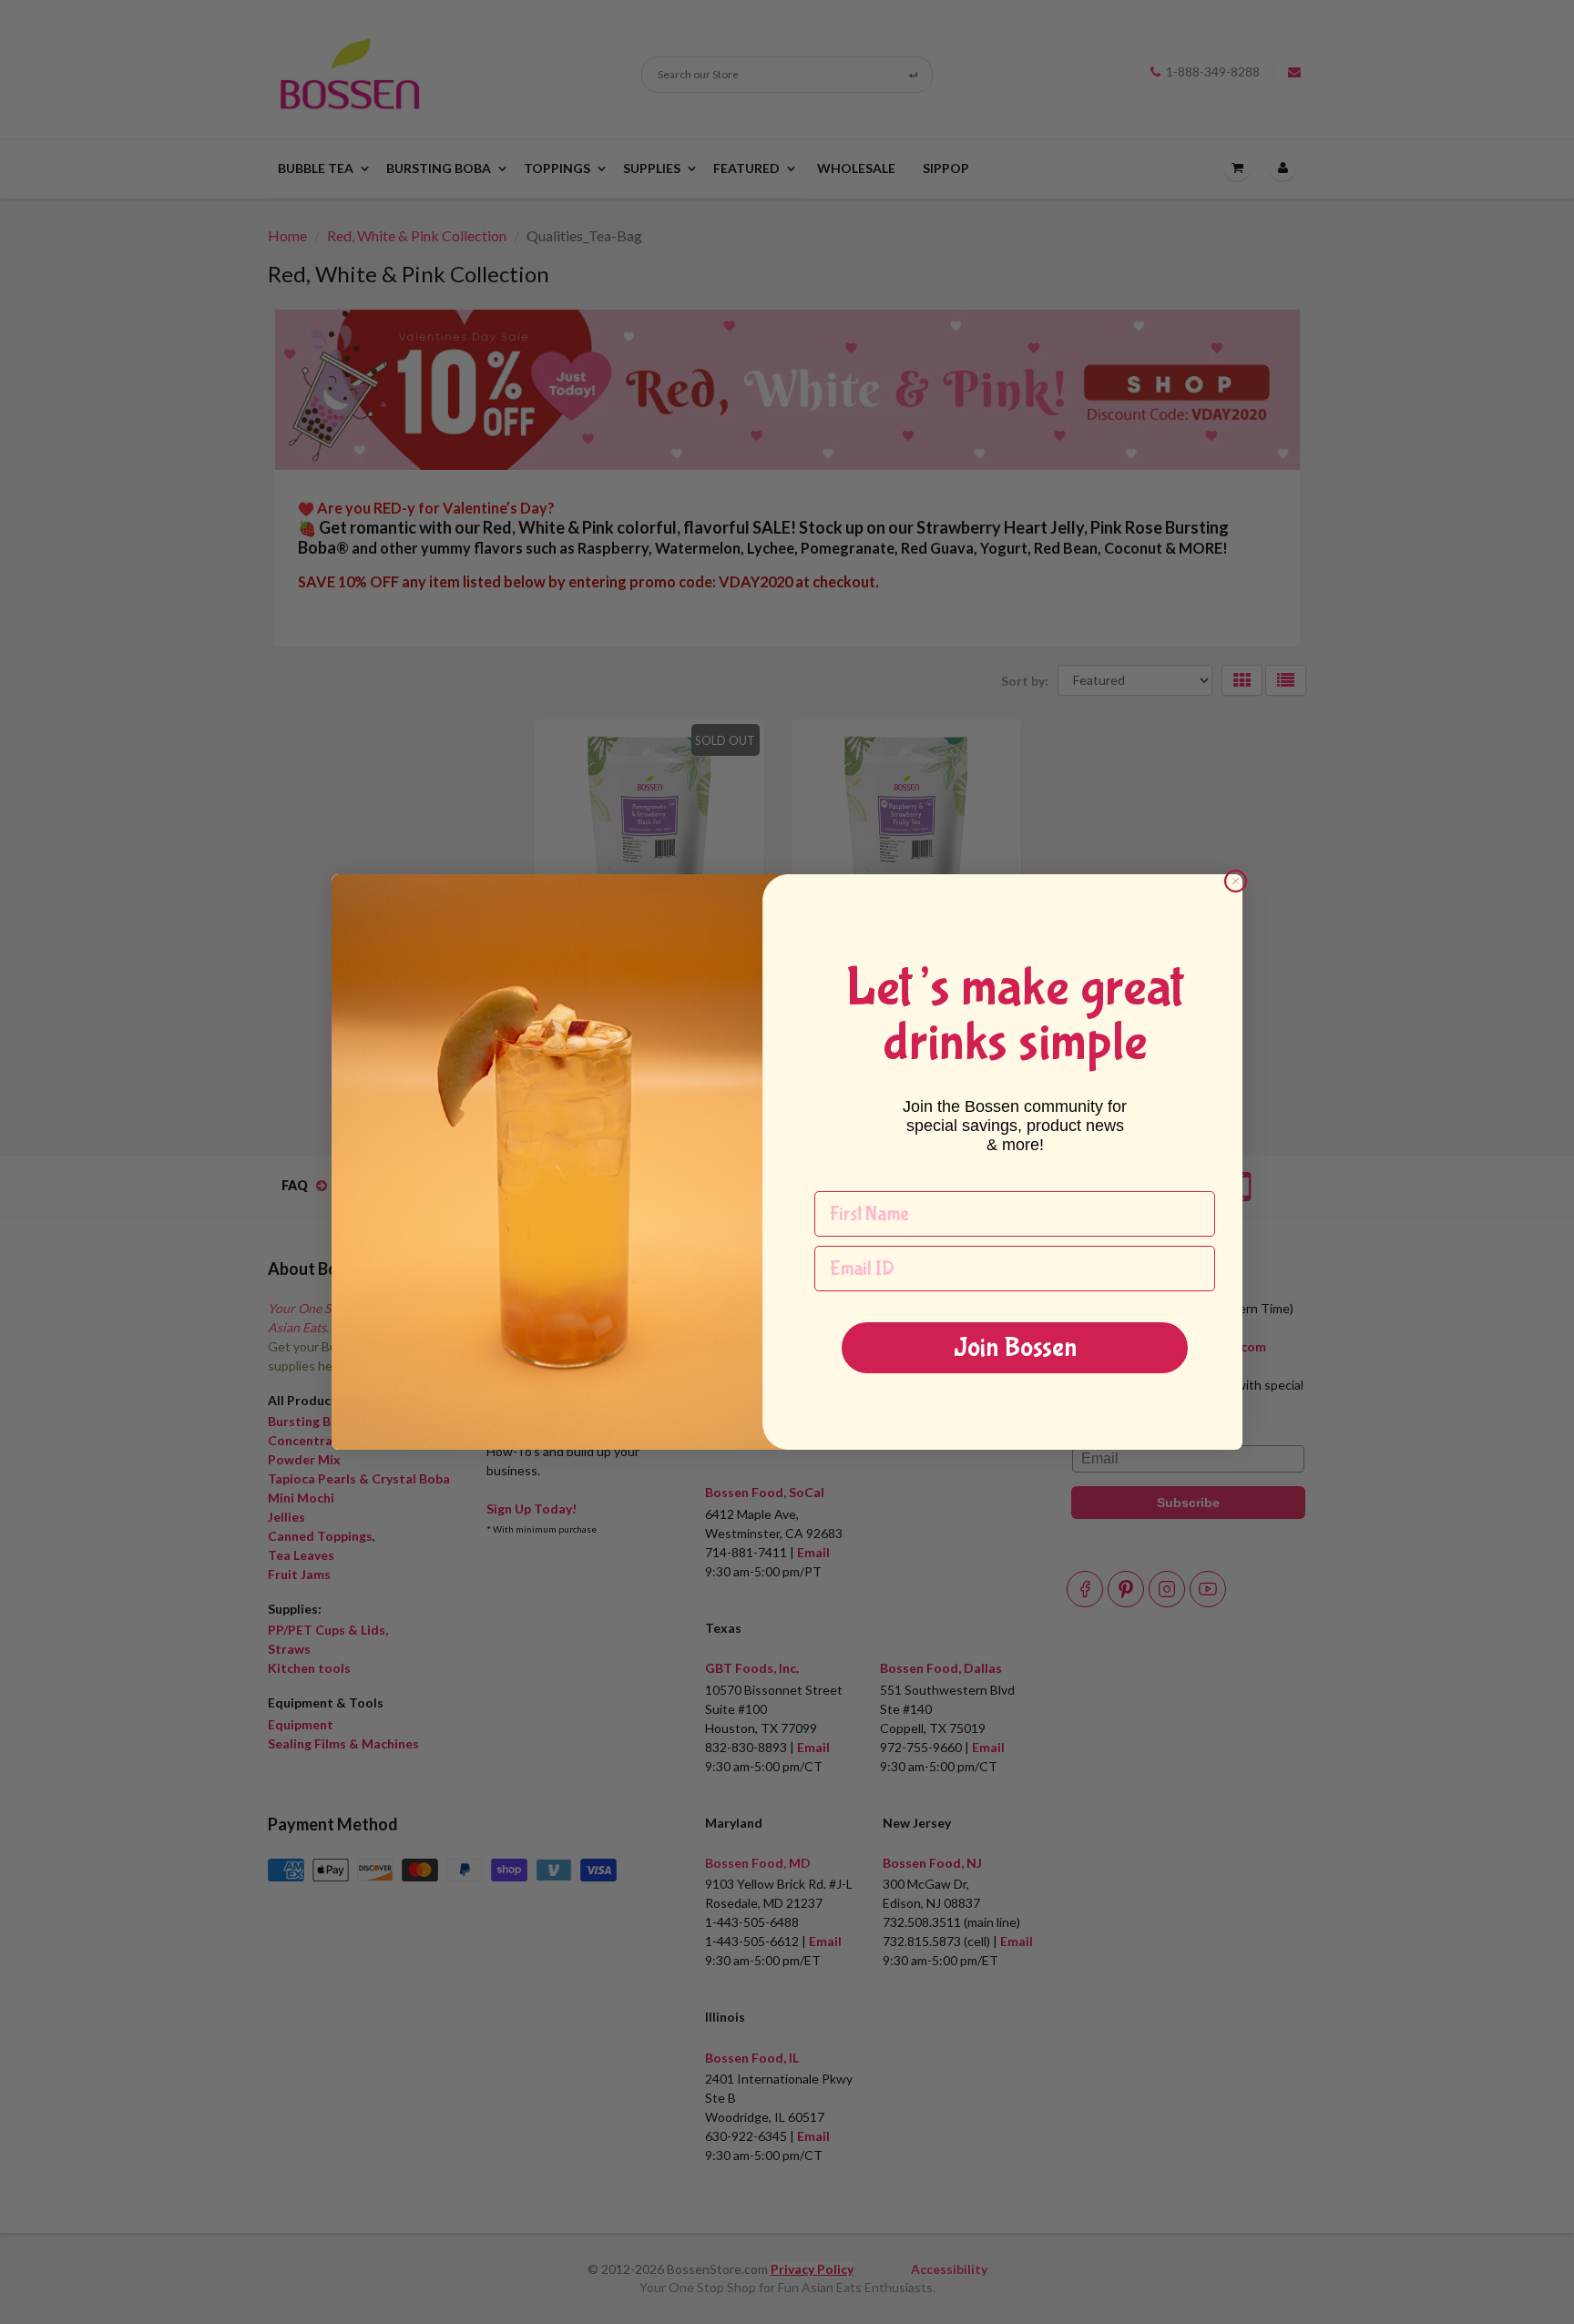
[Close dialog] (1236, 881)
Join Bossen (1015, 1347)
